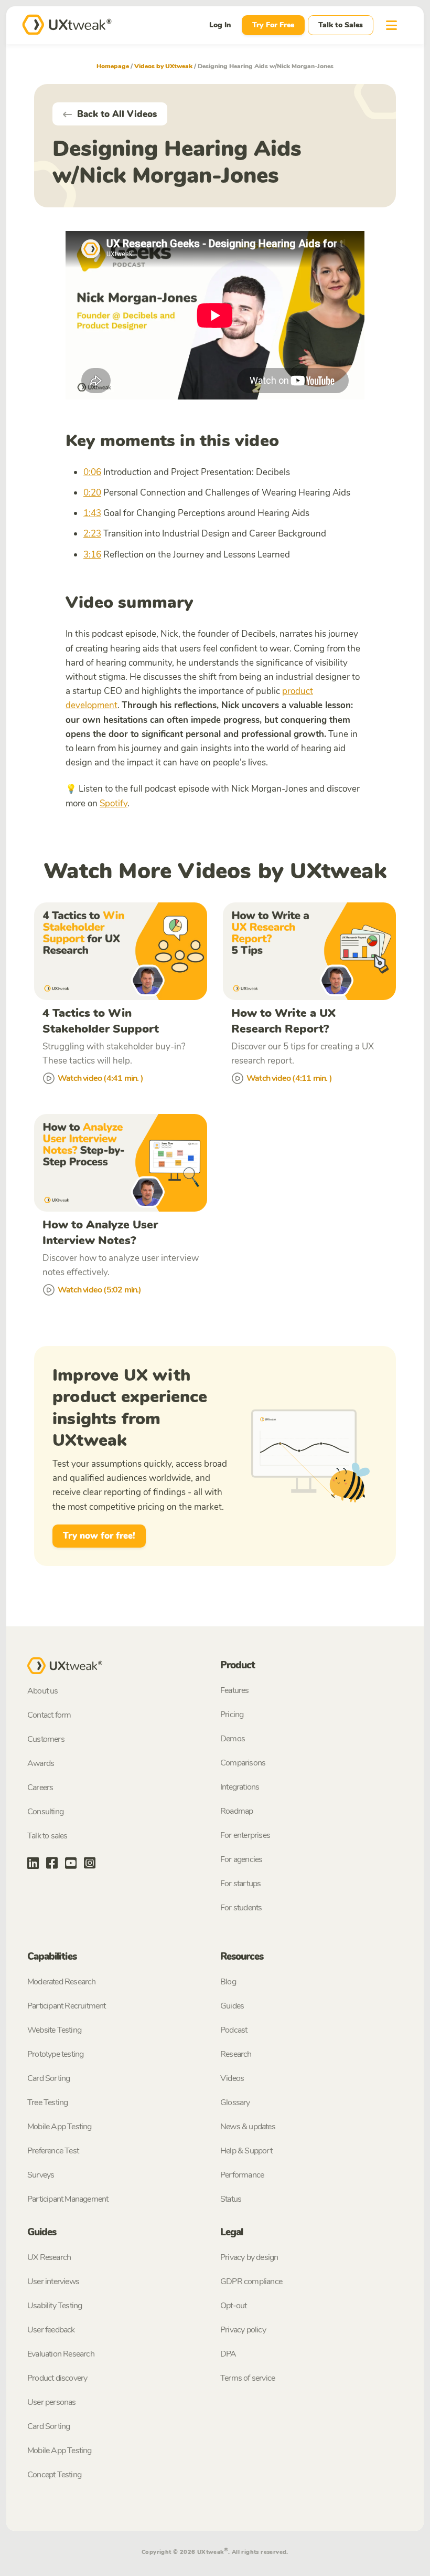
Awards (41, 1763)
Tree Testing (47, 2102)
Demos (233, 1739)
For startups (240, 1884)
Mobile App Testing (60, 2127)
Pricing (232, 1715)
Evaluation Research (61, 2354)
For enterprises (245, 1835)
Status (231, 2199)
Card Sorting (49, 2078)
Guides (232, 2006)
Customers (46, 1739)
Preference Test (53, 2151)
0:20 (92, 493)
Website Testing (54, 2030)
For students (241, 1908)
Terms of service (248, 2378)
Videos (232, 2078)
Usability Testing (55, 2306)
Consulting (45, 1812)
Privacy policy (243, 2330)
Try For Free (273, 25)
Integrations (240, 1787)
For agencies (241, 1859)
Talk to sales (47, 1836)
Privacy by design (249, 2257)
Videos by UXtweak (163, 66)
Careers (40, 1788)
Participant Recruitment (67, 2006)
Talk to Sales (341, 25)
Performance (242, 2175)
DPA (228, 2354)
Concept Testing (54, 2475)
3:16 (92, 555)
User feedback (51, 2330)
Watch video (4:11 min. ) (289, 1078)
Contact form (49, 1715)
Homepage (113, 66)
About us (43, 1691)
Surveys (41, 2175)
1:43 (92, 513)
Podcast (234, 2030)
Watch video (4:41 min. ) (100, 1078)
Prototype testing (55, 2054)
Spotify (114, 803)
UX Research (49, 2257)
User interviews (53, 2281)
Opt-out (233, 2306)
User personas (52, 2402)
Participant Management (68, 2199)
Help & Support (246, 2151)
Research (236, 2054)
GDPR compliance (251, 2281)
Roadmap (236, 1811)
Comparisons (243, 1763)
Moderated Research (62, 1982)
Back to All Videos (116, 114)
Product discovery (57, 2378)
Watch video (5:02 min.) (100, 1290)
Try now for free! (99, 1536)
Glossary (235, 2102)
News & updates (248, 2127)
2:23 (92, 534)
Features (235, 1690)
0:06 (92, 472)
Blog (228, 1982)
